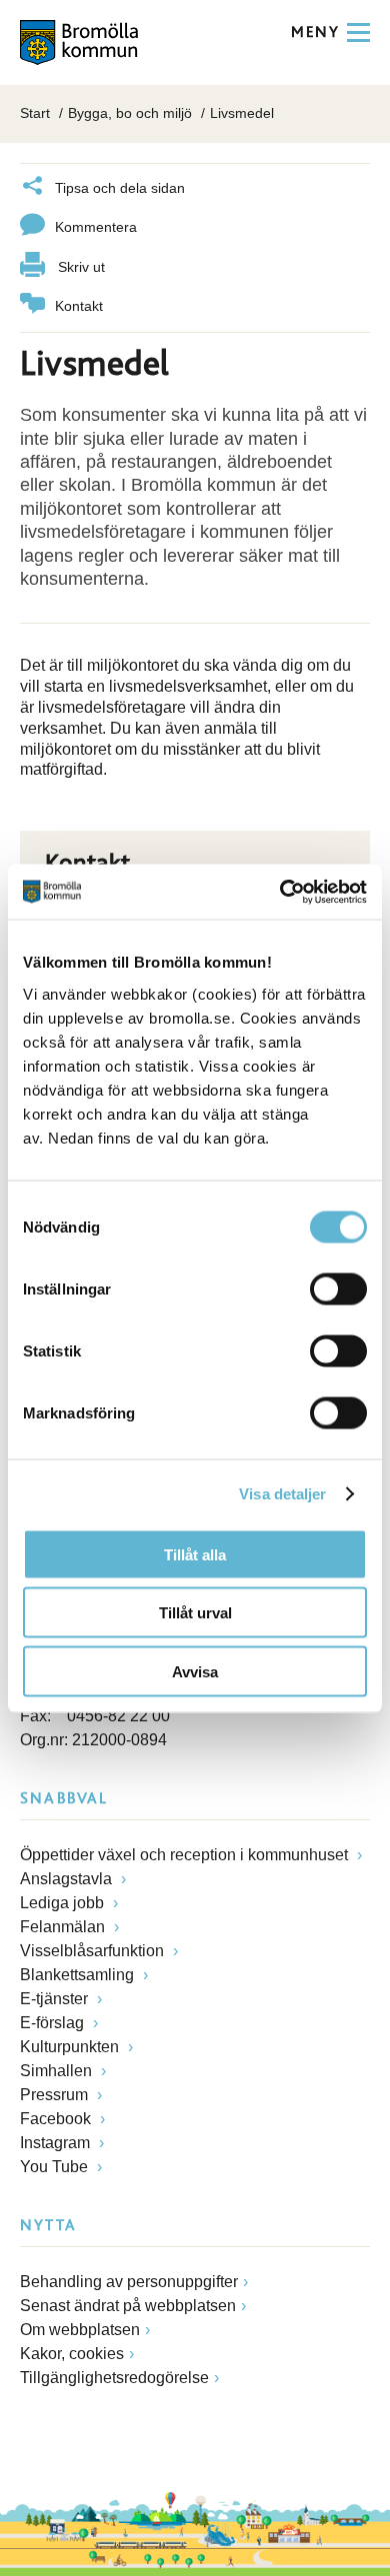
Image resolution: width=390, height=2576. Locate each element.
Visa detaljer (282, 1494)
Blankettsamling (79, 1975)
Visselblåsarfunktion (94, 1951)
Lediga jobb (64, 1903)
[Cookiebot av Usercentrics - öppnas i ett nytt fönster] (280, 892)
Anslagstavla (68, 1879)
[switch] (338, 1288)
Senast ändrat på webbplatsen (128, 2306)
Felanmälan (64, 1927)
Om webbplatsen (80, 2330)
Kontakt (79, 306)
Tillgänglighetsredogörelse (114, 2378)
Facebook (57, 2119)
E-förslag (54, 2023)
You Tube (56, 2167)
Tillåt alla (195, 1554)
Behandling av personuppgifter (129, 2282)
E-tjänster (56, 1999)
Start (35, 113)
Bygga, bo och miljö (130, 113)
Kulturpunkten (71, 2047)
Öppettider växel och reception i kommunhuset (186, 1855)
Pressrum (56, 2095)
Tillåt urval (195, 1613)
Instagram (57, 2143)
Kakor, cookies (72, 2354)
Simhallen (58, 2071)
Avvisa (195, 1671)
